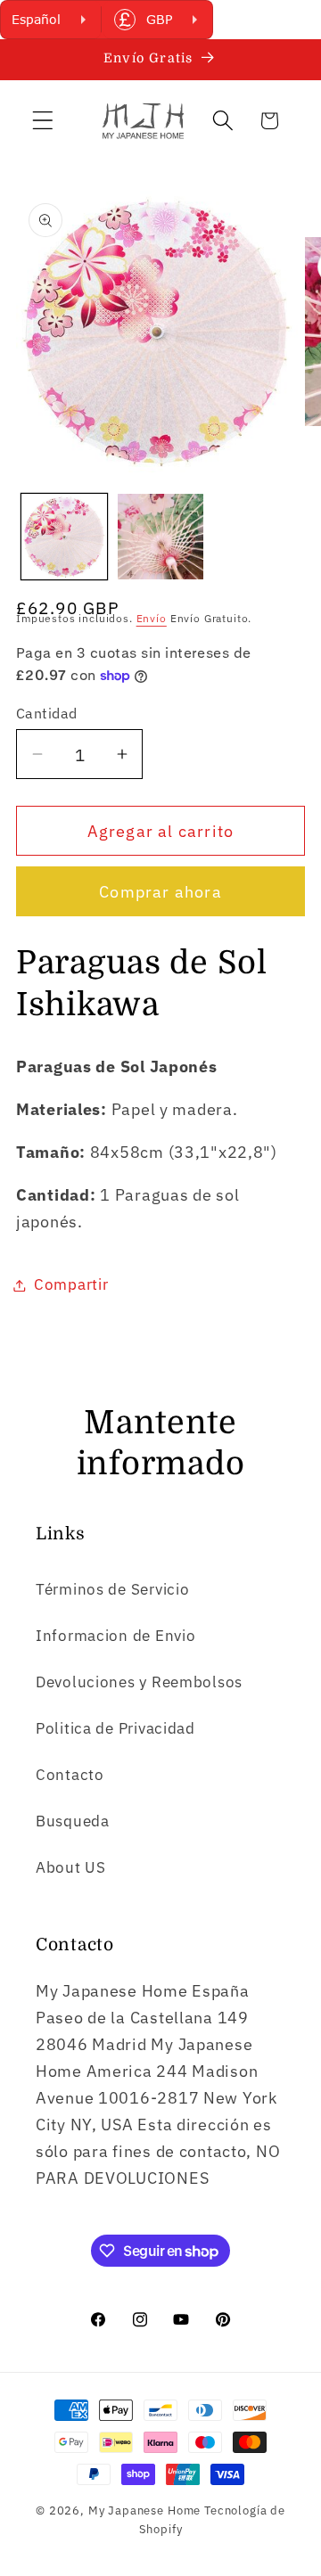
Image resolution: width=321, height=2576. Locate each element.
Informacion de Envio (115, 1636)
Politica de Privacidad (115, 1728)
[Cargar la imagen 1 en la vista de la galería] (64, 537)
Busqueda (73, 1821)
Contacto (70, 1775)
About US (71, 1867)
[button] (43, 121)
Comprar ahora (160, 892)
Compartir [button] (71, 1284)
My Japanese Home (144, 2510)
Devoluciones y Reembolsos (139, 1682)
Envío (152, 618)
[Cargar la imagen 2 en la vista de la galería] (160, 537)
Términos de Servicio (112, 1589)
